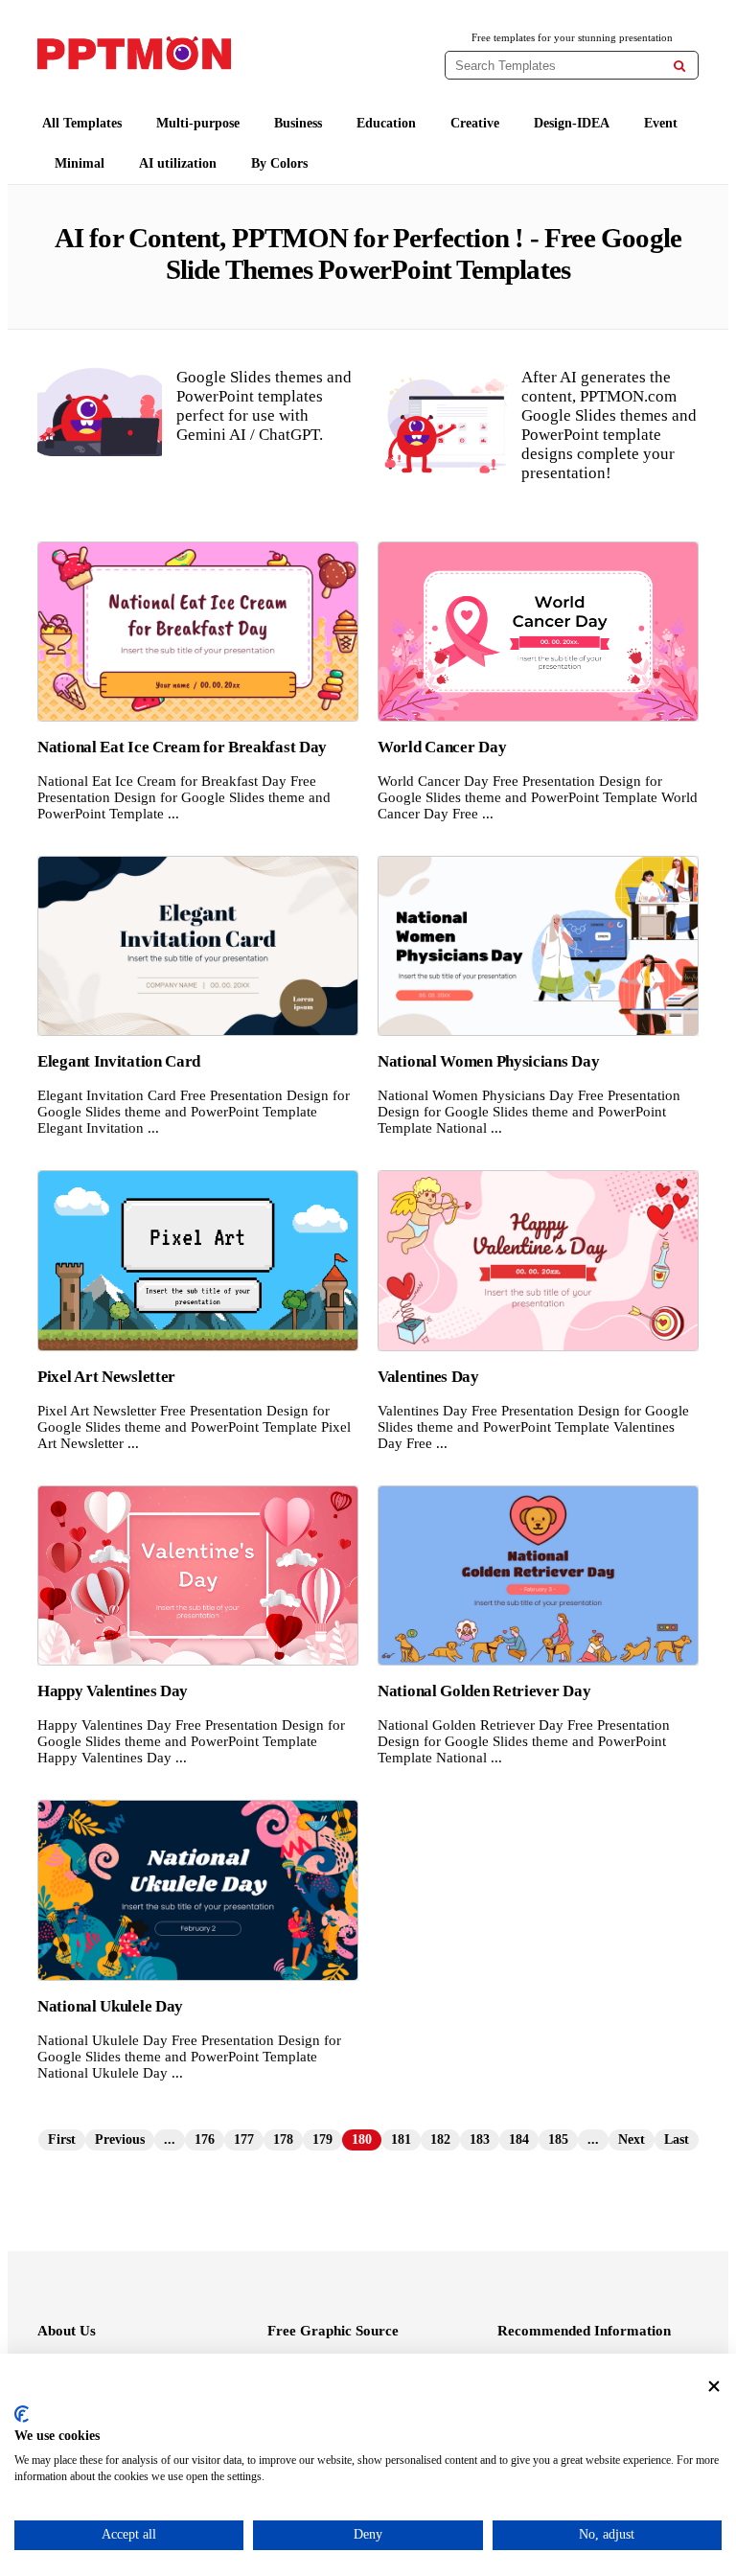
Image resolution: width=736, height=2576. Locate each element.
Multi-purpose (198, 123)
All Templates (82, 123)
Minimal (80, 163)
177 (244, 2139)
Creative (475, 123)
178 (283, 2139)
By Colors (279, 163)
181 (401, 2139)
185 (558, 2139)
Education (386, 123)
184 (519, 2139)
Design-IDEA (572, 123)
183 (480, 2139)
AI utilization (178, 163)
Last (677, 2139)
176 (205, 2139)
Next (632, 2139)
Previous (120, 2139)
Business (298, 123)
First (62, 2139)
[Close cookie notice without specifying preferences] (714, 2387)
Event (661, 123)
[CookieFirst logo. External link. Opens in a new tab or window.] (22, 2414)
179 (322, 2139)
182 (440, 2139)
